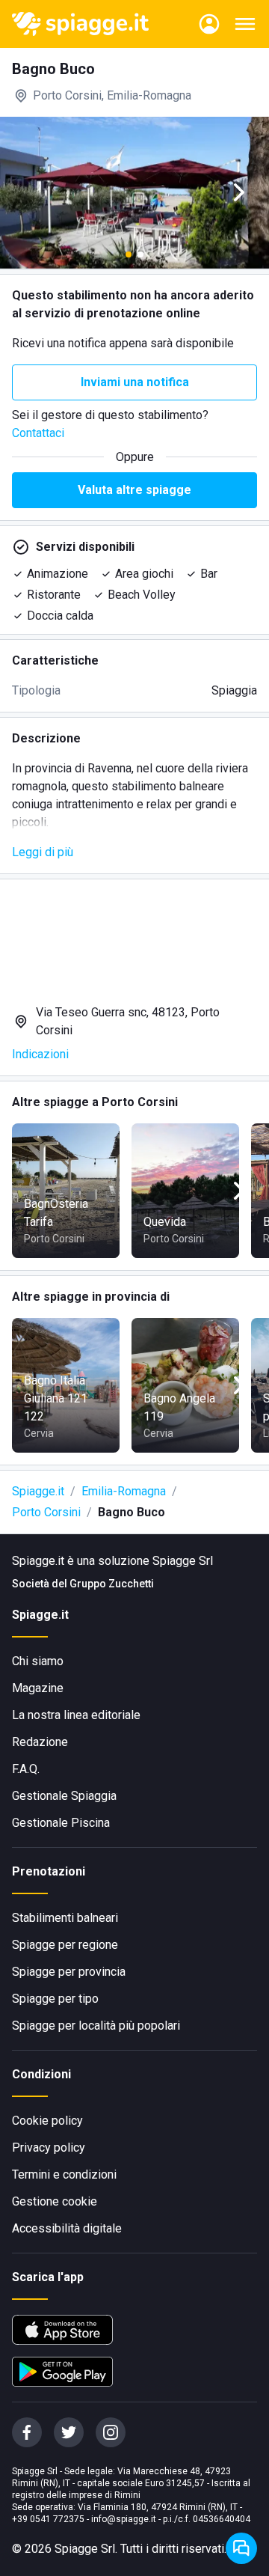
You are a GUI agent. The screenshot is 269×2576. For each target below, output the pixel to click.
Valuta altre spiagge (134, 490)
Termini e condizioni (64, 2174)
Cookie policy (47, 2121)
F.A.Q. (26, 1769)
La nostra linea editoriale (76, 1715)
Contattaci (38, 433)
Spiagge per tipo (55, 1999)
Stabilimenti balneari (65, 1918)
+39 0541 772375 (48, 2519)
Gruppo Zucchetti (112, 1584)
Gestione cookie (55, 2201)
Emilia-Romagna (124, 1491)
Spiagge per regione (65, 1945)
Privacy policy (49, 2148)
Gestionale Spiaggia (64, 1796)
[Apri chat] (241, 2548)
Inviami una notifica (135, 382)
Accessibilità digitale (67, 2228)
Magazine (38, 1688)
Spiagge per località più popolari (96, 2026)
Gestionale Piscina (61, 1823)
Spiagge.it (38, 1491)
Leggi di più (43, 852)
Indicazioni (40, 1054)
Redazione (40, 1742)
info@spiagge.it (124, 2519)
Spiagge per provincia (69, 1972)
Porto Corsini (46, 1512)
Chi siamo (38, 1661)
